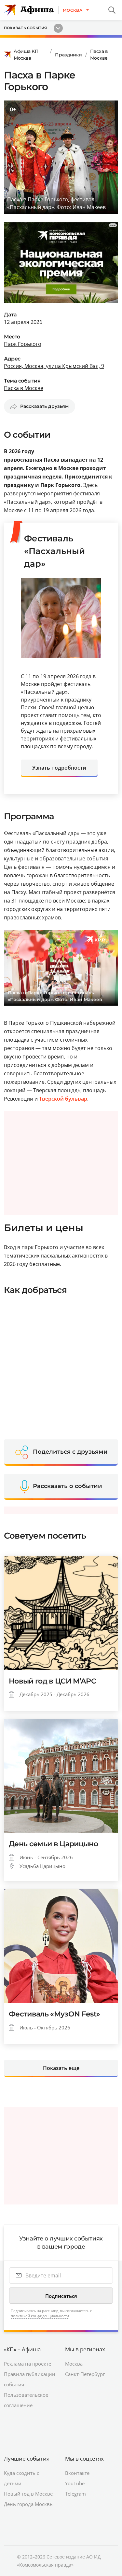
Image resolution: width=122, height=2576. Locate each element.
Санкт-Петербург (85, 2374)
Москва (74, 2364)
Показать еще (61, 2068)
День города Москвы (29, 2504)
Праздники (68, 55)
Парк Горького (23, 344)
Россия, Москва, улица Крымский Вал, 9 (54, 366)
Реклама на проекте (27, 2364)
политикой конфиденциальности (40, 2316)
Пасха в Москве (99, 55)
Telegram (75, 2494)
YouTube (75, 2483)
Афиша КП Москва (26, 55)
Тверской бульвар (63, 1099)
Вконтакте (77, 2473)
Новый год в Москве (28, 2494)
